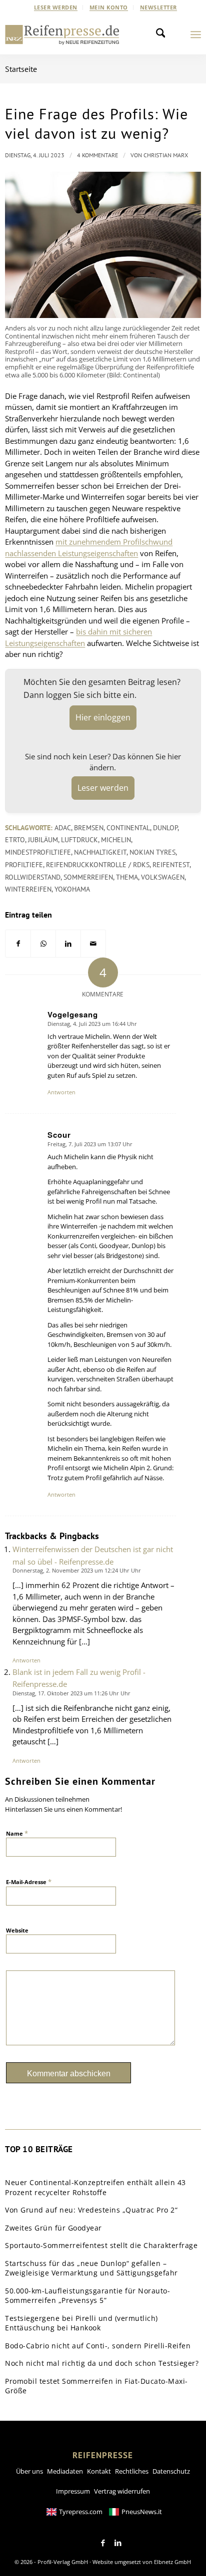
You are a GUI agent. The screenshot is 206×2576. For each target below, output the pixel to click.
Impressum (73, 2491)
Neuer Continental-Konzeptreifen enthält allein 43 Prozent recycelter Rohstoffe (95, 2187)
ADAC (63, 828)
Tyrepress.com (81, 2512)
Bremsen (89, 828)
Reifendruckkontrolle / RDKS (98, 865)
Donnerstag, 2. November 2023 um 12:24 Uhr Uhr (77, 1570)
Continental (128, 828)
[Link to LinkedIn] (118, 2543)
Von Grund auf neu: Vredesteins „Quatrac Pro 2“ (91, 2210)
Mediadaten (65, 2471)
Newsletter (158, 7)
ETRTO (15, 840)
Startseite (21, 69)
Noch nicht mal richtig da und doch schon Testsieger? (102, 2363)
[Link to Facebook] (103, 2543)
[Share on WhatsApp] (43, 944)
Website (17, 1930)
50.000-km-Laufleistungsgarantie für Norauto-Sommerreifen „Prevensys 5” (87, 2296)
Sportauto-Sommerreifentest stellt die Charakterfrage (101, 2245)
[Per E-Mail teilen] (93, 944)
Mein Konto (109, 7)
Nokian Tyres (152, 852)
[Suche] (163, 34)
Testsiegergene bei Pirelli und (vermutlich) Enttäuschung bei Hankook (81, 2323)
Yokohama (72, 889)
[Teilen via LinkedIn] (68, 944)
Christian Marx (166, 155)
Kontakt (99, 2471)
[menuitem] (56, 7)
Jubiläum (43, 840)
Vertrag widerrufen (122, 2491)
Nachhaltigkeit (100, 852)
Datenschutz (171, 2471)
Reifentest (171, 865)
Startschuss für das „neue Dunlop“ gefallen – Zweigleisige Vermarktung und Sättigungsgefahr (91, 2268)
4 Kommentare (97, 155)
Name (17, 1833)
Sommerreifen (88, 877)
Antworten (61, 1092)
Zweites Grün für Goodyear (53, 2228)
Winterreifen (28, 889)
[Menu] (196, 34)
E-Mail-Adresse (29, 1882)
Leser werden (56, 7)
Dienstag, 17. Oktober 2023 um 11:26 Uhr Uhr (71, 1693)
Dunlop (165, 828)
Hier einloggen (103, 717)
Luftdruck (79, 840)
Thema (127, 877)
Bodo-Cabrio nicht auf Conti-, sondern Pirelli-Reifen (98, 2346)
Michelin (116, 840)
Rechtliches (132, 2471)
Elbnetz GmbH (172, 2562)
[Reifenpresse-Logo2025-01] (62, 34)
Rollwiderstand (33, 877)
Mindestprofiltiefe (38, 852)
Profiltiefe (24, 865)
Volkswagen (163, 877)
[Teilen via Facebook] (18, 944)
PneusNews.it (142, 2512)
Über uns (29, 2471)
